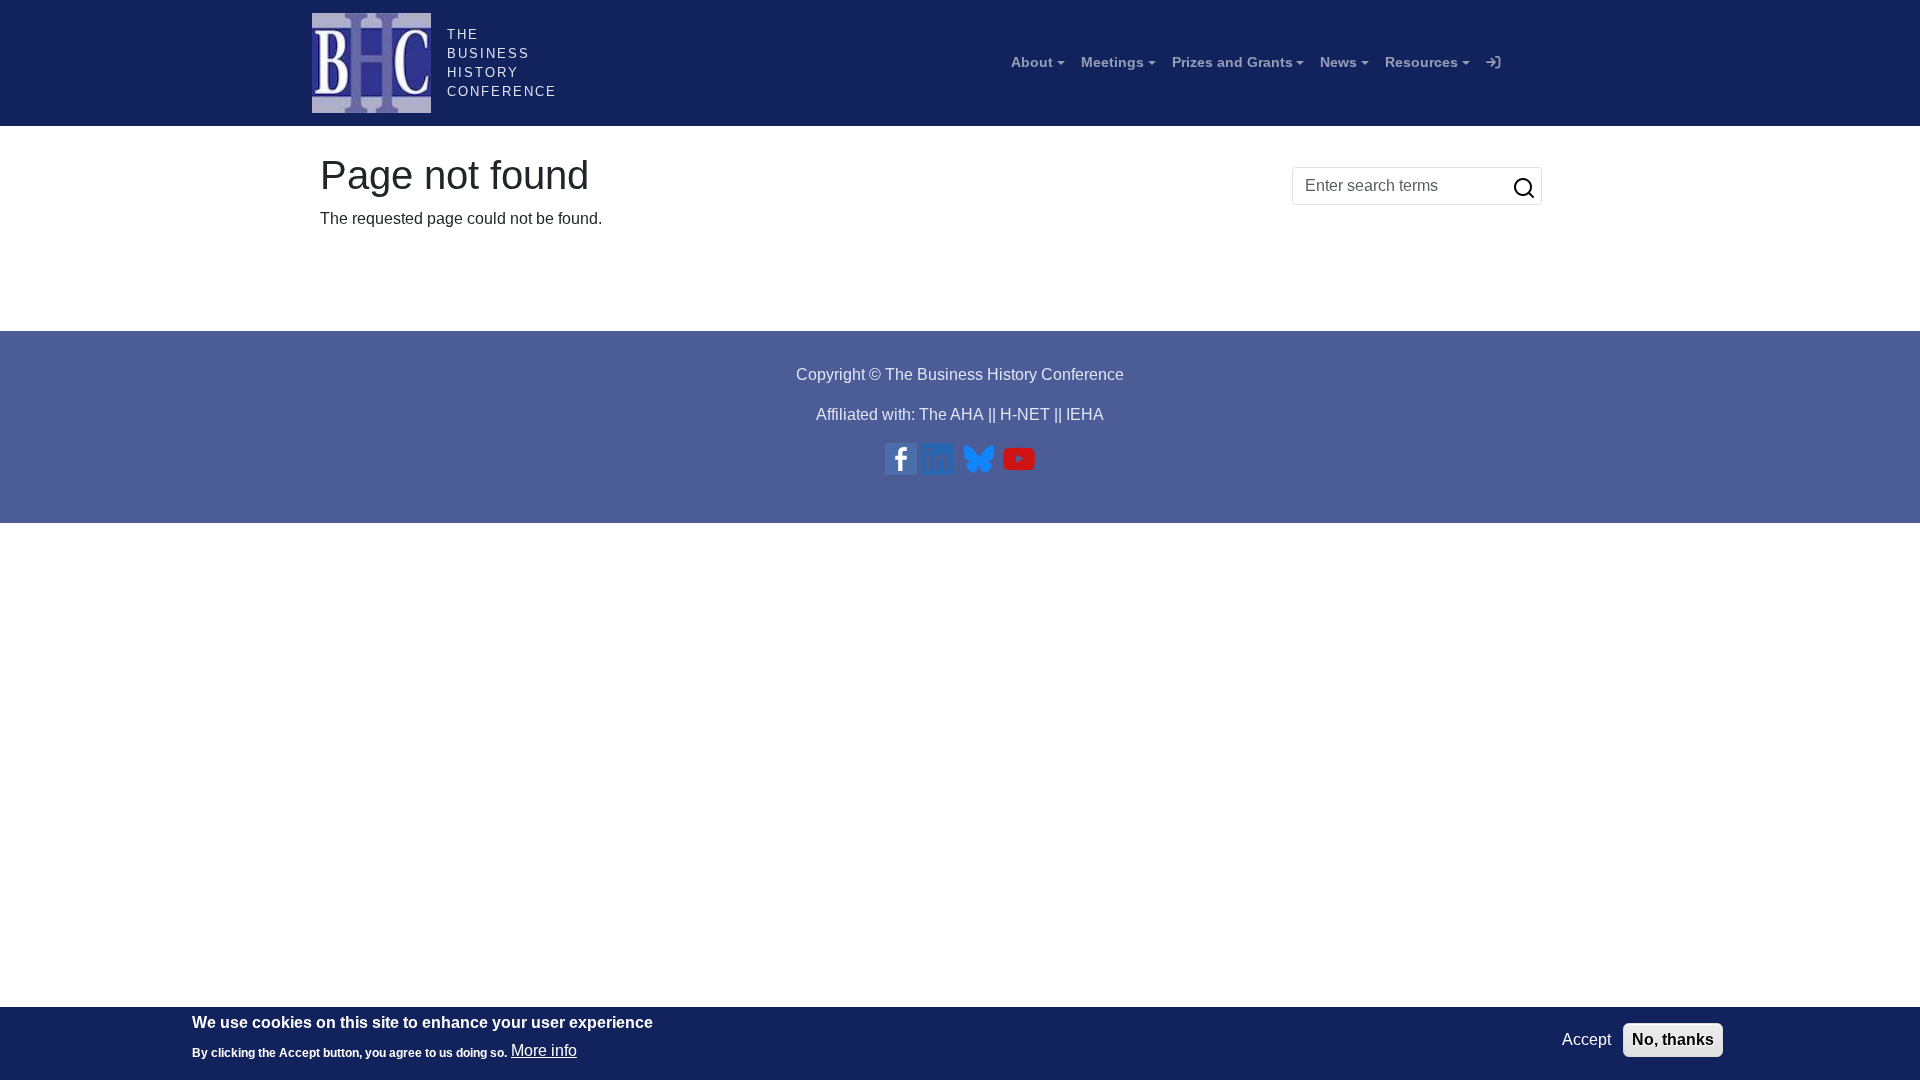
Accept (1586, 1039)
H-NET (1025, 414)
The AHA (951, 414)
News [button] (1338, 62)
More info (544, 1050)
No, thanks (1673, 1039)
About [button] (1032, 62)
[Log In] (1493, 63)
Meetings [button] (1112, 62)
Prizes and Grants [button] (1232, 62)
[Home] (379, 63)
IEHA (1085, 414)
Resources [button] (1421, 62)
